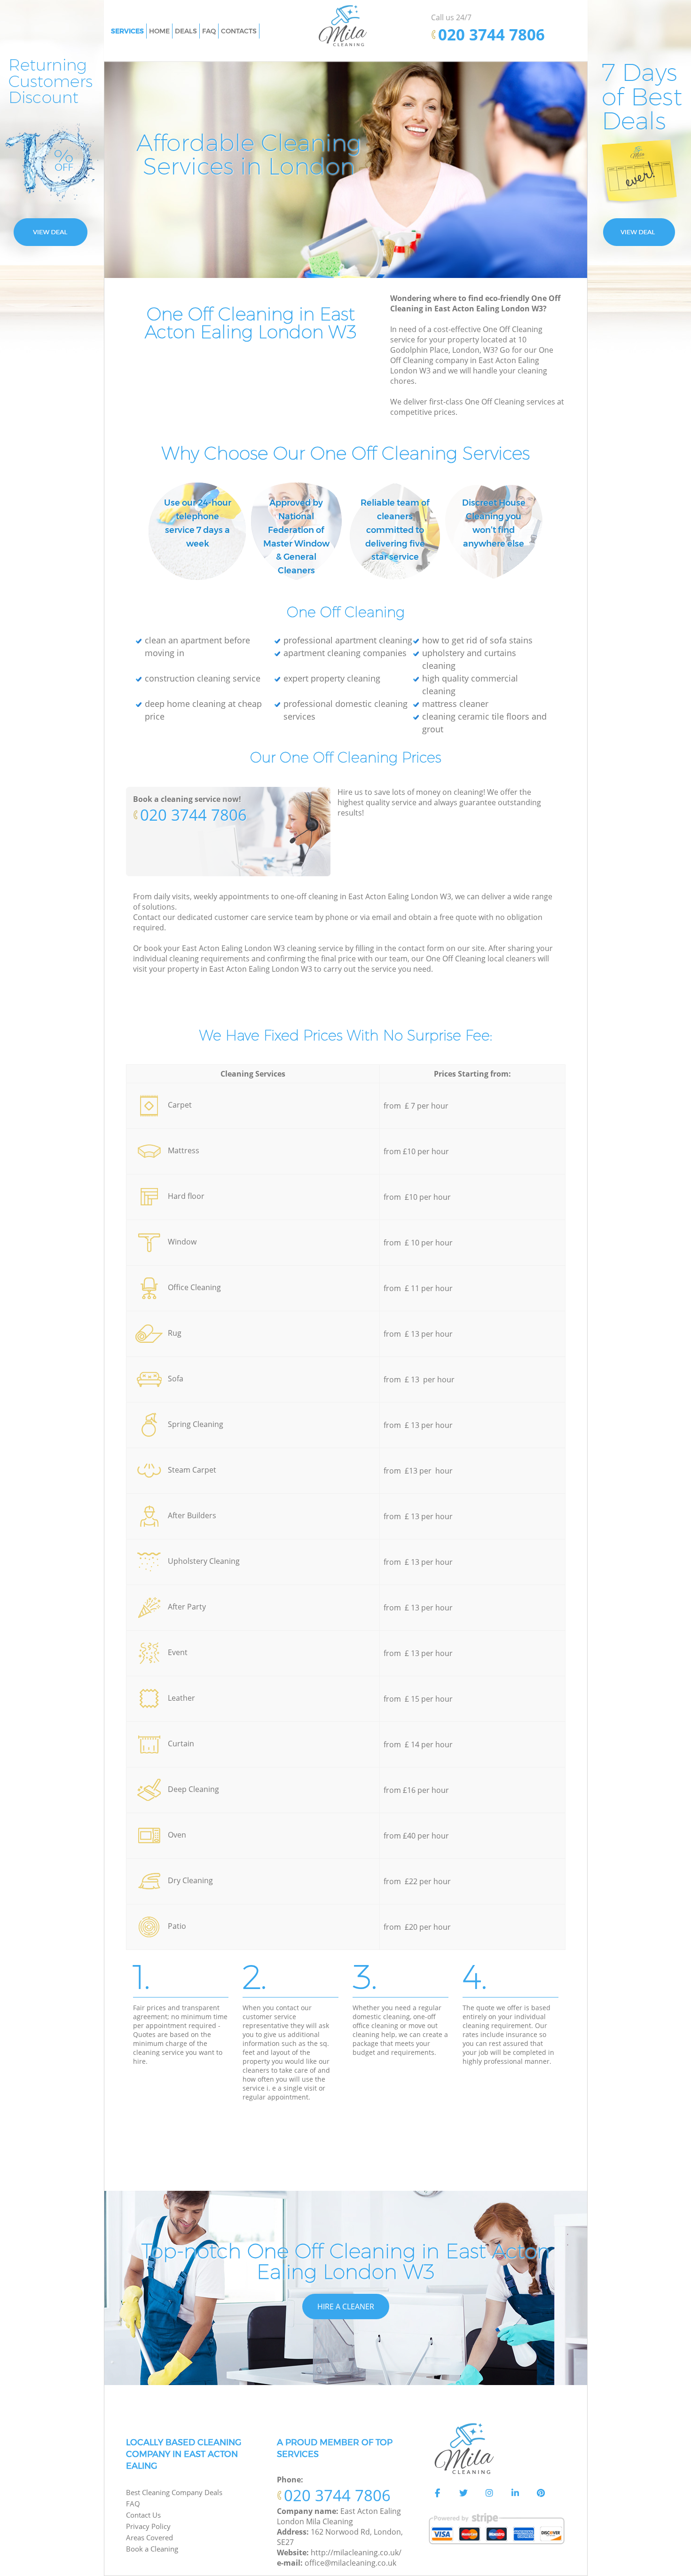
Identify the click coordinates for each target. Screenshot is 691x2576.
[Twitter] (463, 2493)
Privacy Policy (148, 2526)
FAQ (133, 2504)
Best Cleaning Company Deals (174, 2492)
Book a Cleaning (152, 2549)
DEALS (186, 31)
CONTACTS (239, 31)
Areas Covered (149, 2537)
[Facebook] (438, 2493)
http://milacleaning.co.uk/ (356, 2552)
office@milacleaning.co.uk (350, 2563)
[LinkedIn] (515, 2493)
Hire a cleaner (346, 2307)
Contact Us (143, 2515)
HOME (159, 31)
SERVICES (127, 31)
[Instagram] (489, 2493)
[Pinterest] (541, 2493)
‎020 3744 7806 (193, 815)
